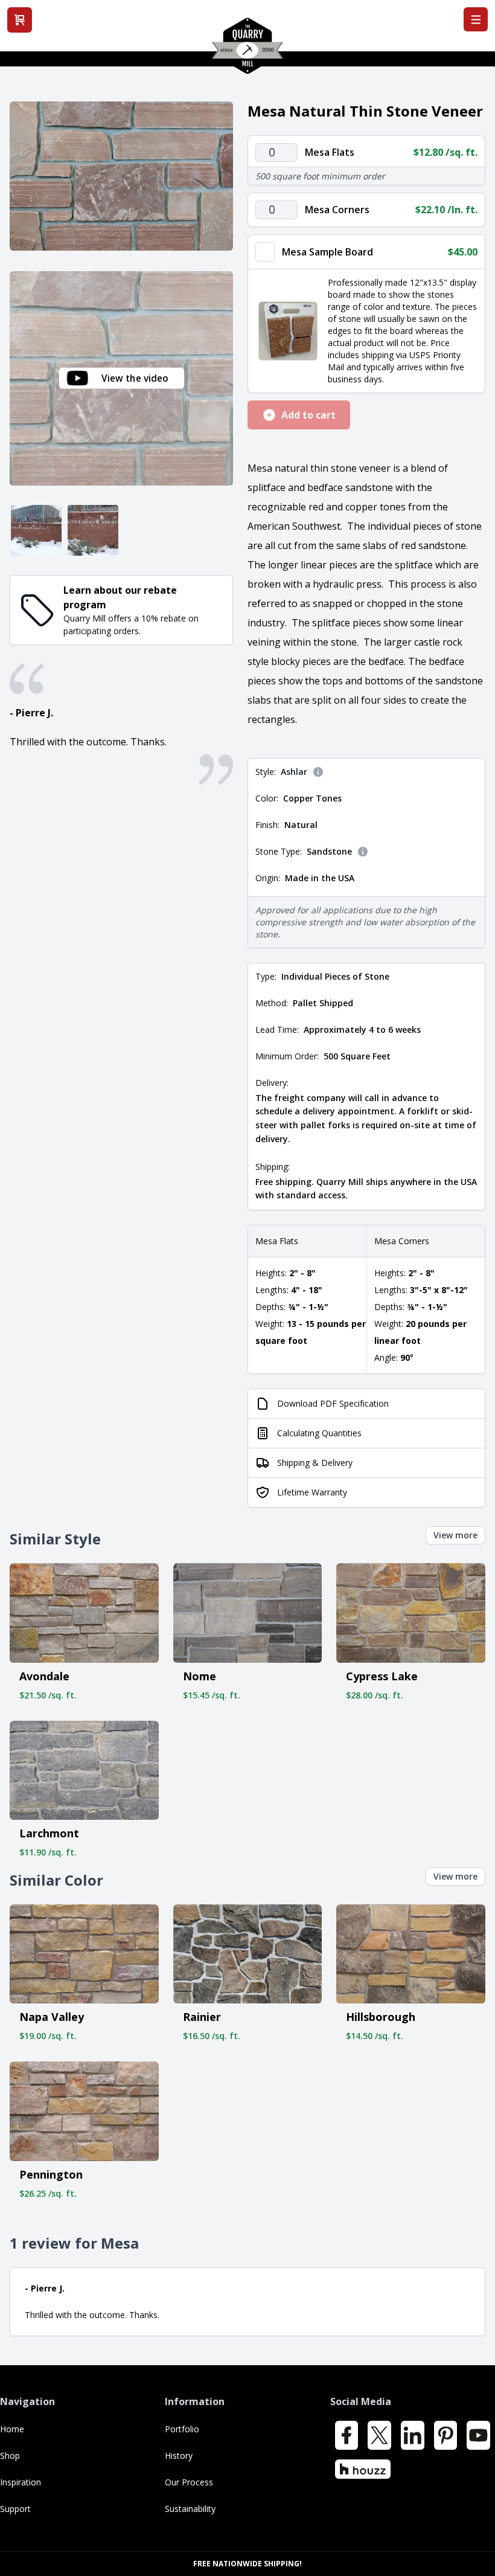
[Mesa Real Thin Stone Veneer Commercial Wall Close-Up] (93, 530)
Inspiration (21, 2482)
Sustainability (190, 2509)
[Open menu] (476, 19)
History (179, 2456)
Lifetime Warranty (312, 1492)
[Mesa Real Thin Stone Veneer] (121, 176)
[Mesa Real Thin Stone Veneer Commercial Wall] (36, 530)
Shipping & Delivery (315, 1463)
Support (15, 2509)
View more (455, 1535)
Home (12, 2429)
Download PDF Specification (333, 1403)
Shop (10, 2456)
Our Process (189, 2482)
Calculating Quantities (319, 1433)
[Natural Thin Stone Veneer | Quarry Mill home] (247, 50)
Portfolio (182, 2429)
